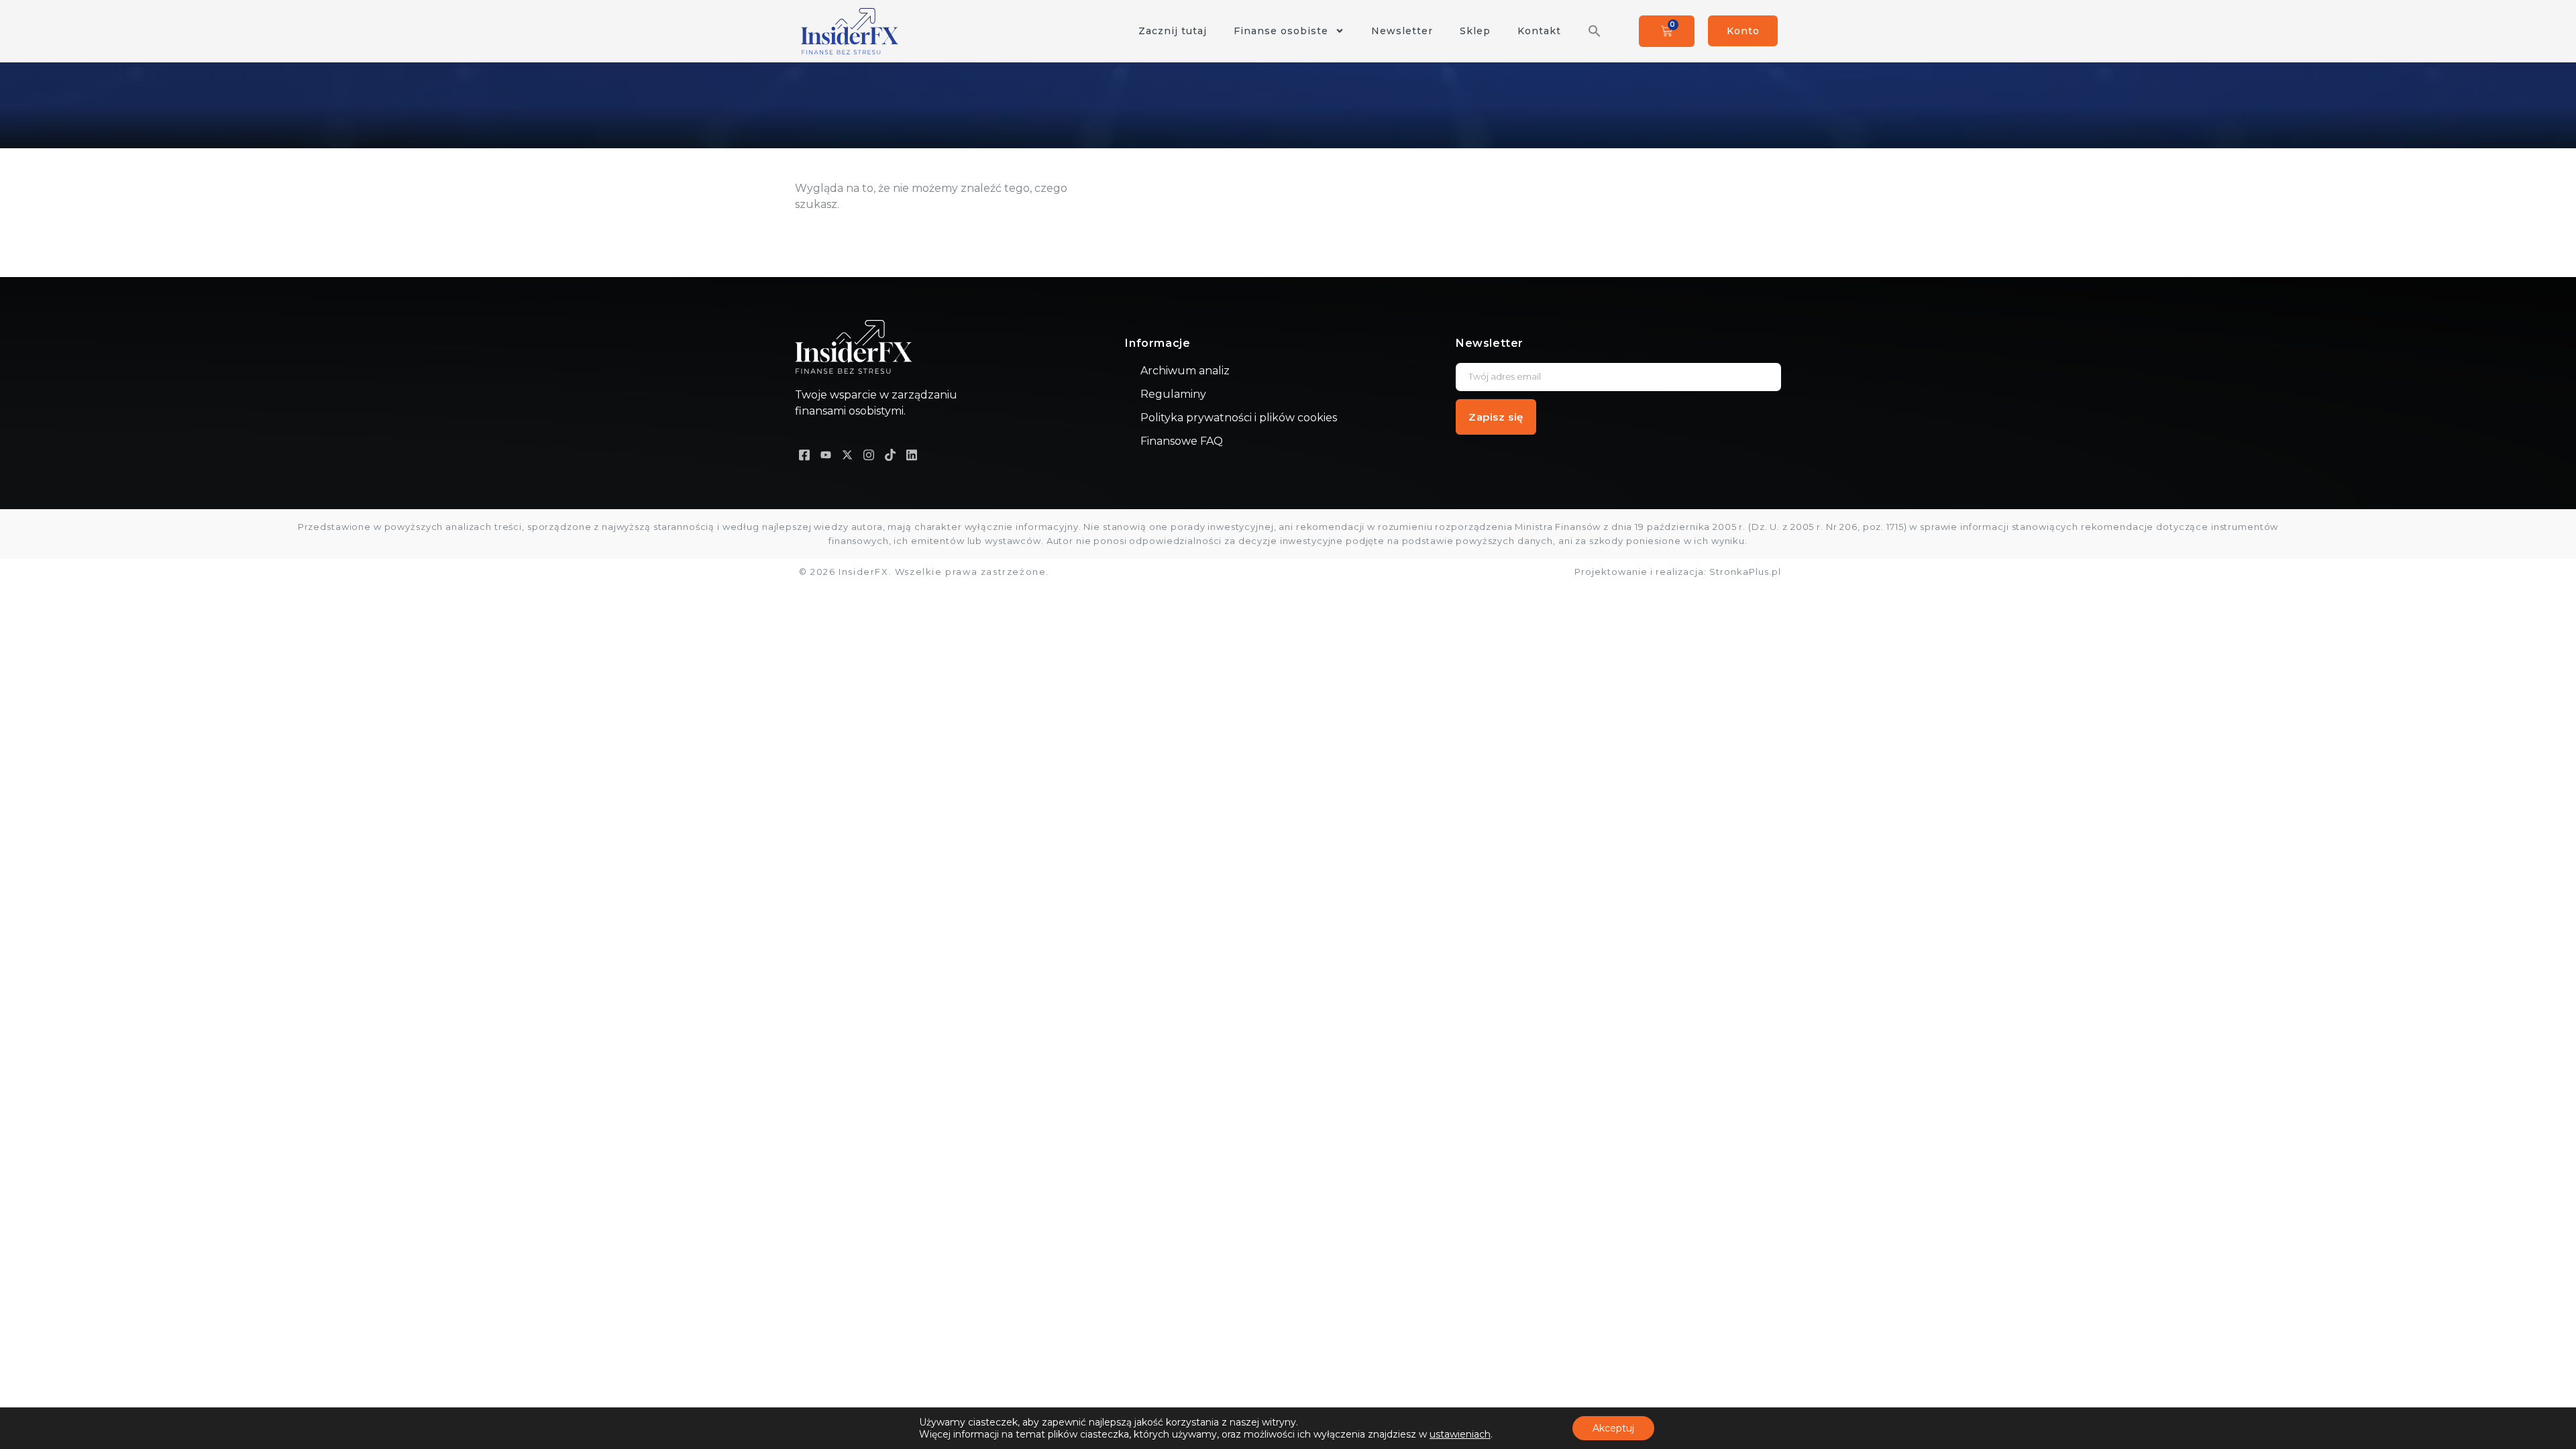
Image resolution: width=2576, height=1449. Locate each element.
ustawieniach (1460, 1434)
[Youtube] (826, 454)
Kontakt (1539, 31)
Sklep (1475, 31)
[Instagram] (869, 454)
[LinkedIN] (912, 454)
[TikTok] (890, 454)
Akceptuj (1613, 1428)
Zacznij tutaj (1173, 31)
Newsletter (1402, 31)
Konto (1743, 31)
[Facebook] (804, 454)
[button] (1595, 31)
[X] (847, 454)
